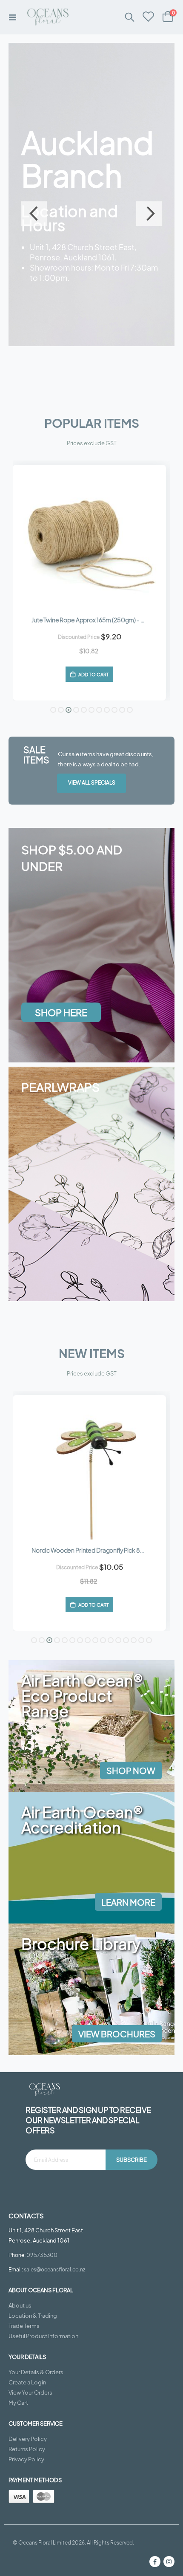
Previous (34, 214)
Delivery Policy (28, 2439)
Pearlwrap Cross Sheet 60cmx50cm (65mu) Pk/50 (97, 620)
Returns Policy (27, 2449)
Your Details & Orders (36, 2372)
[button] (53, 710)
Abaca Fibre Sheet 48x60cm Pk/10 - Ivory (89, 1550)
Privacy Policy (26, 2459)
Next (149, 214)
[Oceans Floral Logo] (39, 17)
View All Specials (92, 783)
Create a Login (27, 2382)
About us (20, 2305)
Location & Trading (33, 2316)
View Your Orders (30, 2392)
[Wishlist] (149, 17)
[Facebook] (155, 2562)
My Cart (18, 2403)
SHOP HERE (61, 1012)
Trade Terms (24, 2326)
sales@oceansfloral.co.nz (54, 2269)
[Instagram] (169, 2562)
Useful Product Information (43, 2336)
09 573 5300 (42, 2255)
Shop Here (52, 320)
